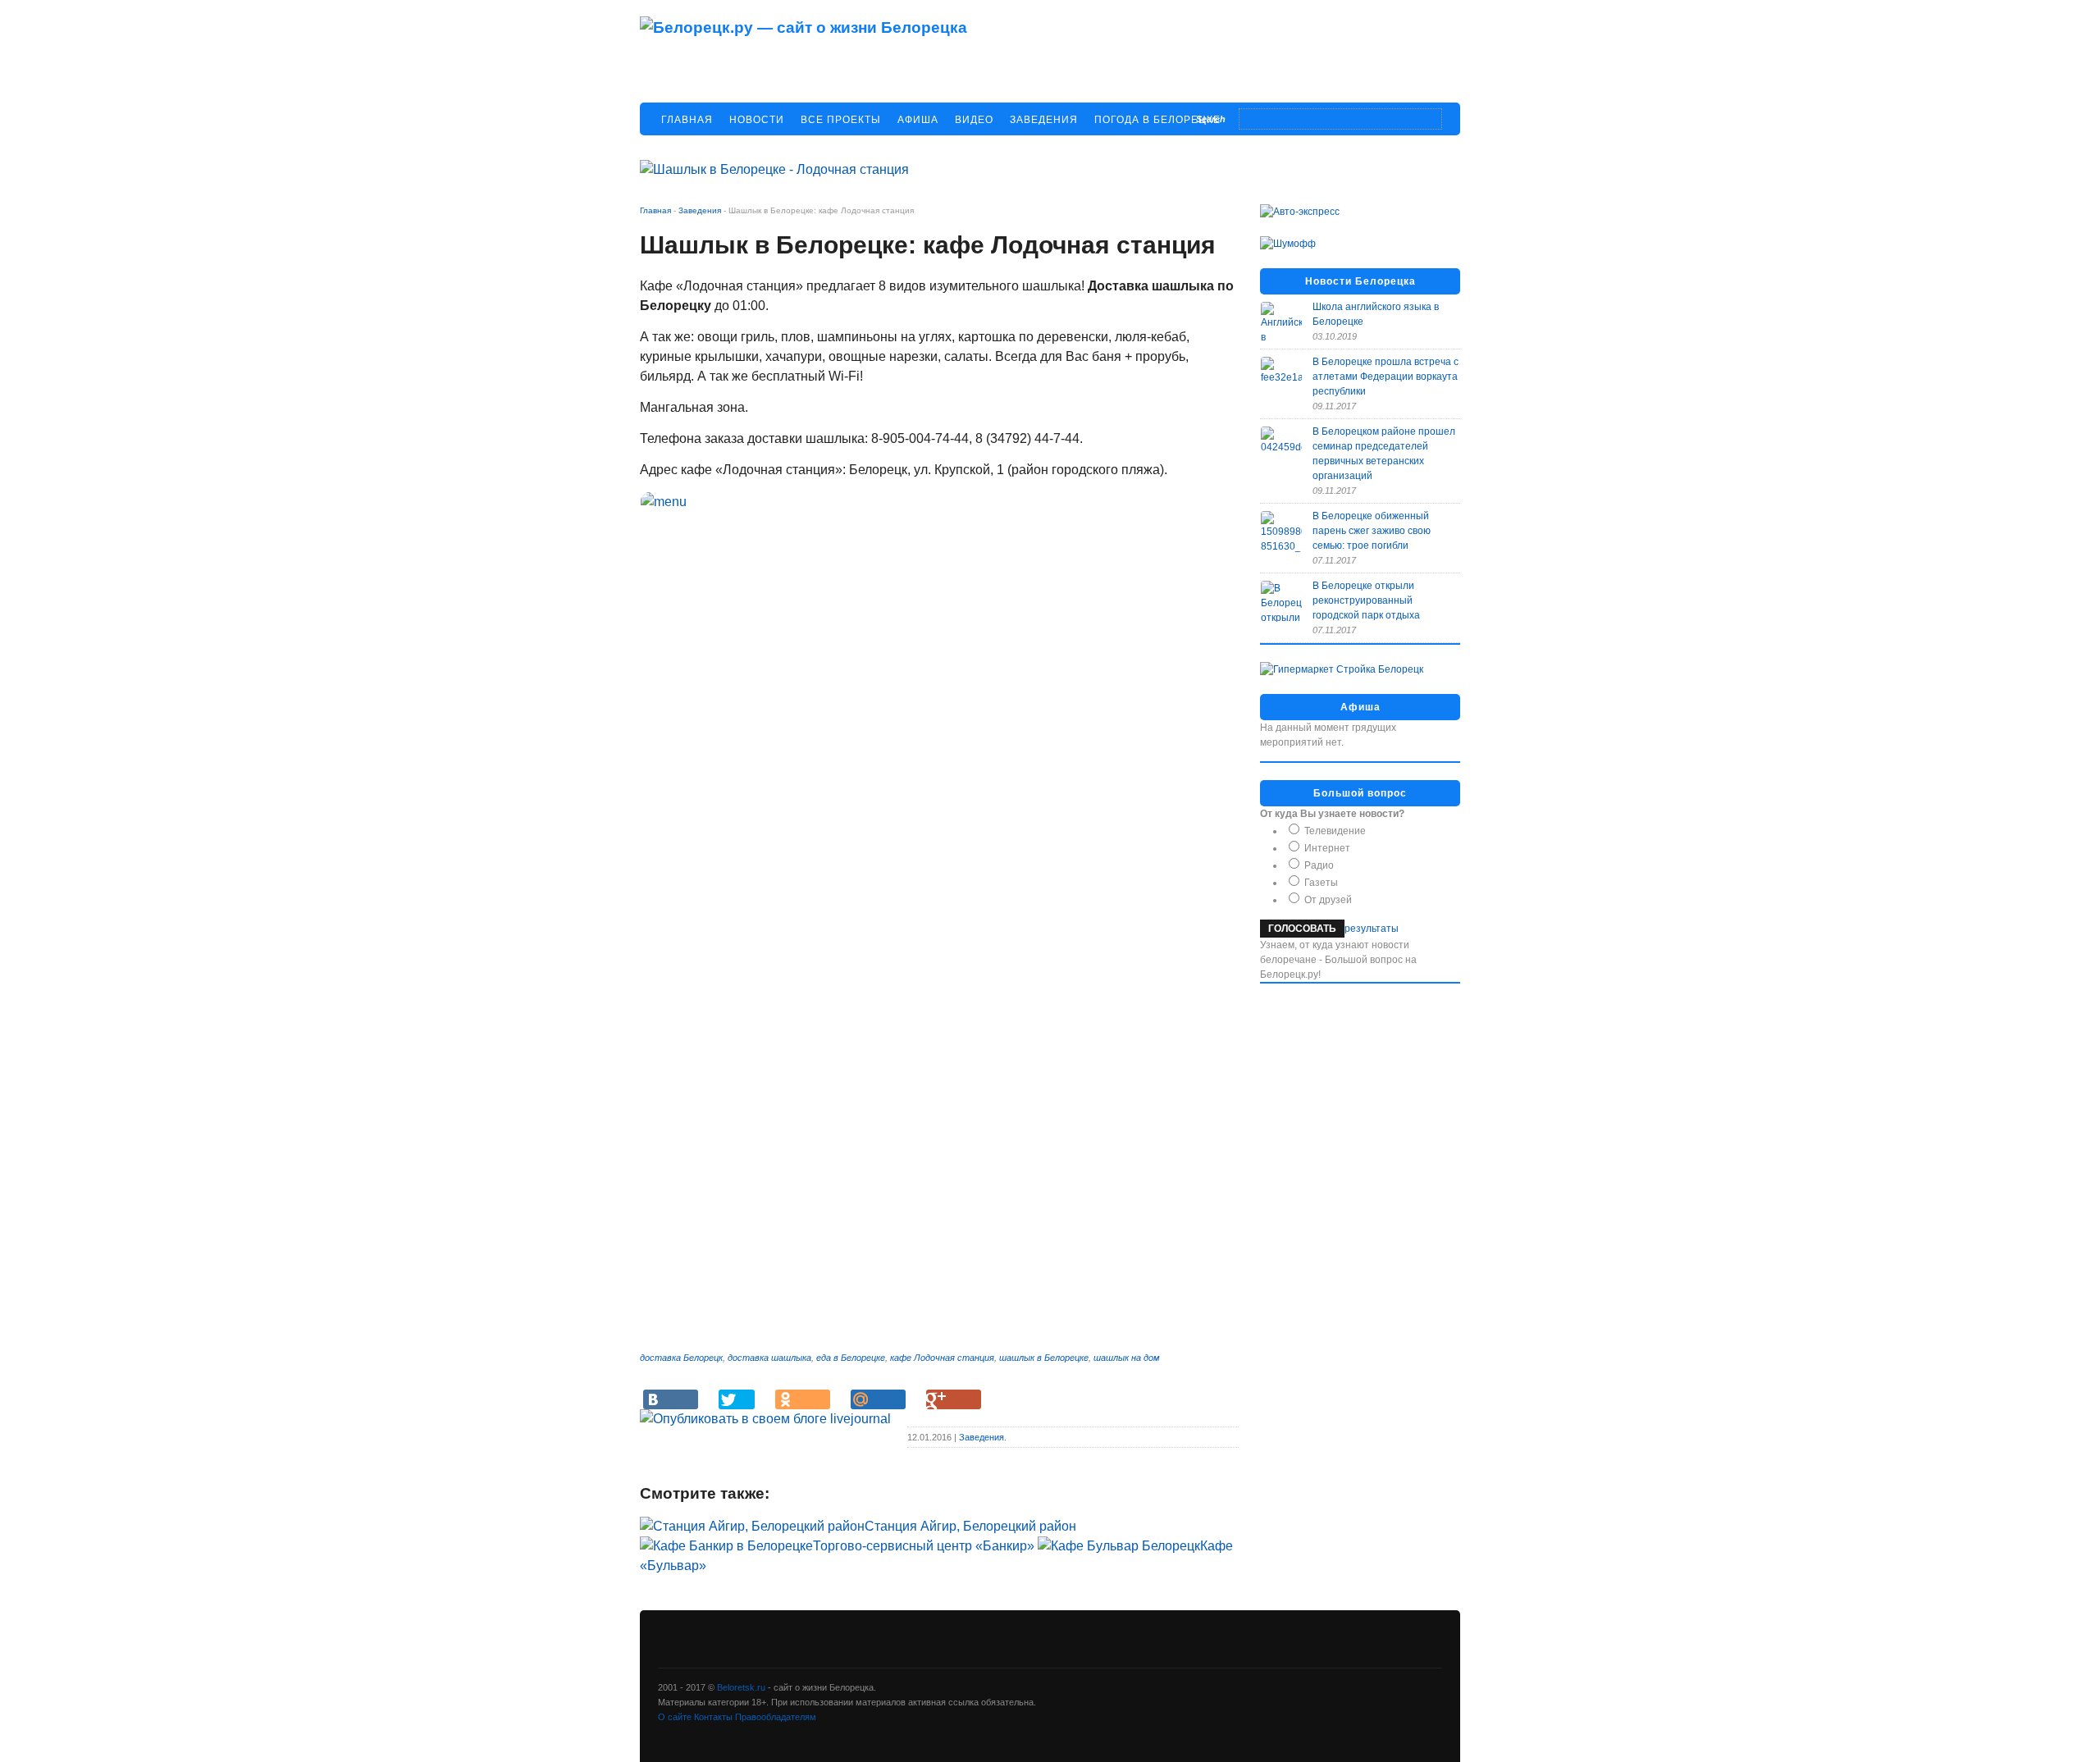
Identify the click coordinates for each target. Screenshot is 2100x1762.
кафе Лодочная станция (942, 1358)
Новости (757, 120)
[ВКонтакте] (671, 1399)
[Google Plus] (954, 1399)
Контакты (714, 1717)
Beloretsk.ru (741, 1687)
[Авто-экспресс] (1300, 212)
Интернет (1326, 848)
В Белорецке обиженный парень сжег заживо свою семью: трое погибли (1372, 531)
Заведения (1044, 120)
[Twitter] (737, 1399)
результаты (1372, 929)
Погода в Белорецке (1157, 120)
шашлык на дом (1127, 1358)
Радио (1318, 865)
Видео (974, 120)
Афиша (918, 120)
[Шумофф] (1288, 244)
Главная (687, 120)
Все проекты (841, 120)
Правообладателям (776, 1717)
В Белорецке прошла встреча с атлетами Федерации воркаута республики (1386, 377)
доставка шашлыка (769, 1358)
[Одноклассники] (803, 1399)
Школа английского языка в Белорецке (1376, 314)
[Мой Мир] (878, 1399)
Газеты (1320, 883)
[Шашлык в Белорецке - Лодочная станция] (774, 169)
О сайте (676, 1717)
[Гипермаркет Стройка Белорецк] (1342, 669)
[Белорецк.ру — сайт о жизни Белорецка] (803, 27)
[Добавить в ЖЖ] (765, 1419)
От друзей (1327, 900)
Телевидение (1334, 831)
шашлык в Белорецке (1044, 1358)
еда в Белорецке (851, 1358)
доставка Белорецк (681, 1358)
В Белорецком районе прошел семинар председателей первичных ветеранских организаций (1384, 454)
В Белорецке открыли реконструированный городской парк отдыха (1366, 600)
